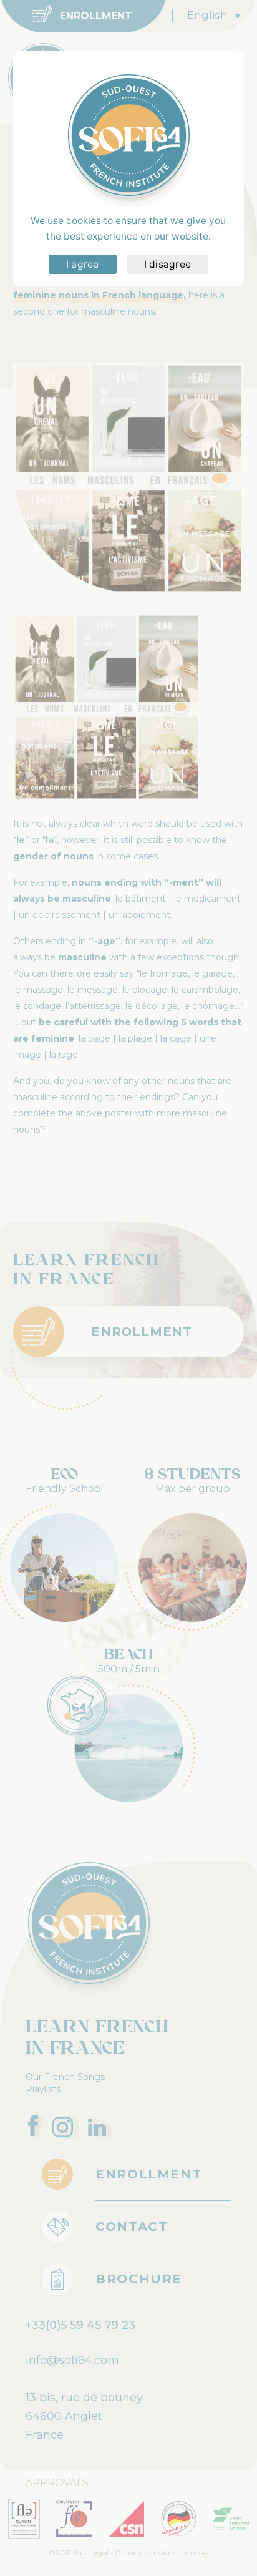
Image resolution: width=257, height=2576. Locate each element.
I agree (83, 264)
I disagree (168, 264)
